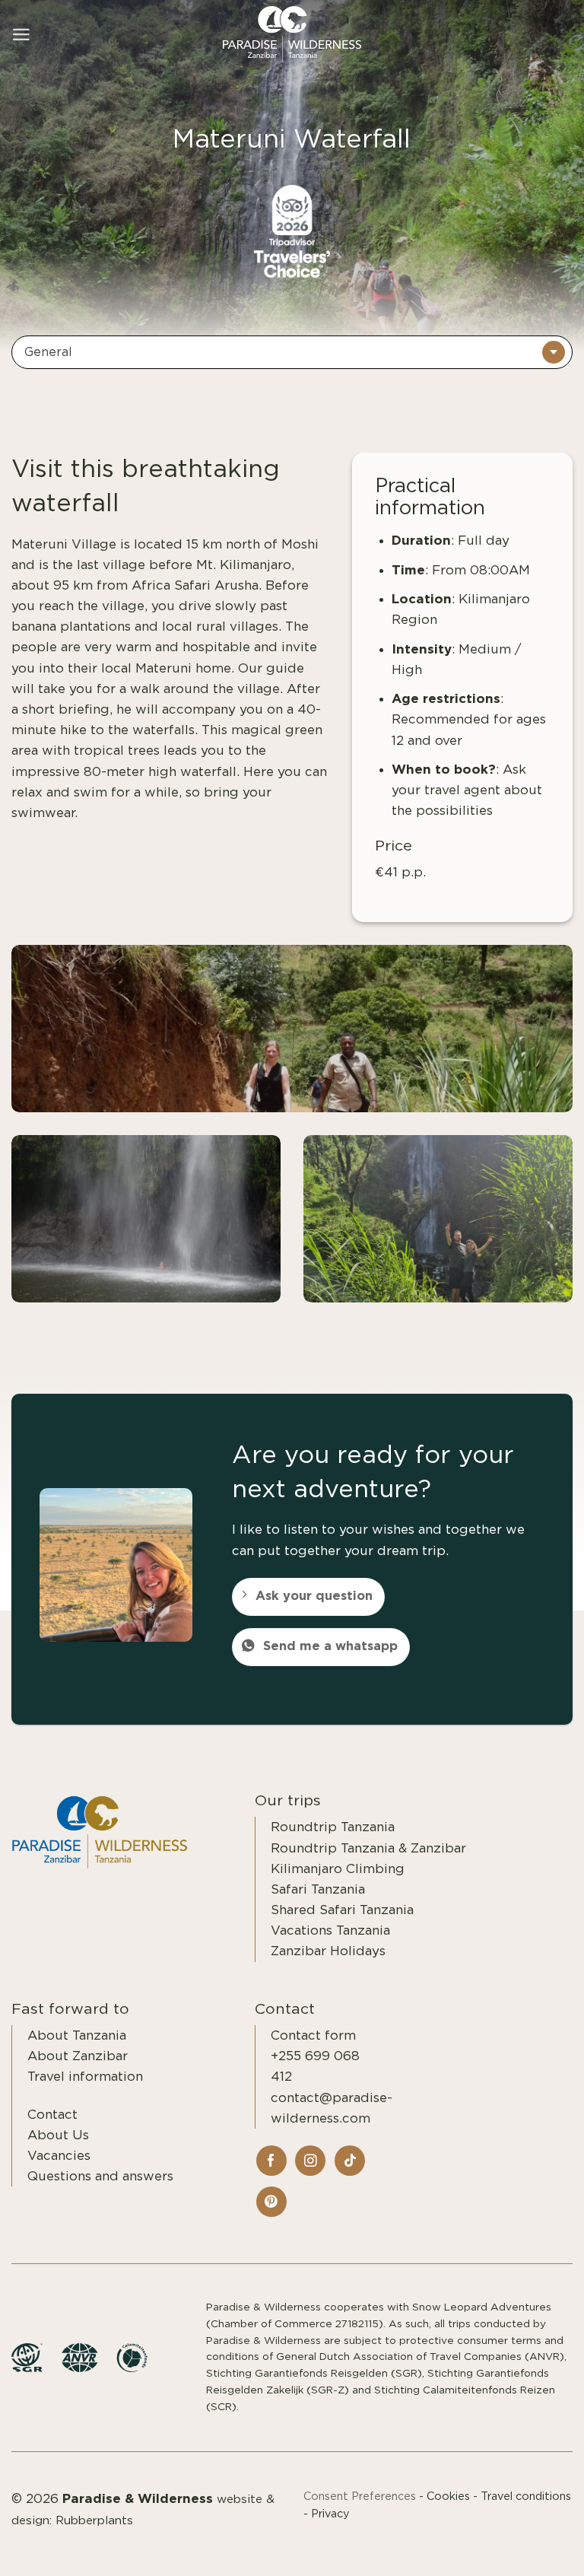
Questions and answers (100, 2176)
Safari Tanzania (318, 1889)
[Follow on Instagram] (310, 2161)
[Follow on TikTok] (350, 2161)
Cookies (448, 2496)
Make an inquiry (511, 2547)
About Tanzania (77, 2035)
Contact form (313, 2035)
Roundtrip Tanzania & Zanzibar (368, 1848)
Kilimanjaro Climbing (338, 1869)
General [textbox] (48, 352)
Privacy (330, 2514)
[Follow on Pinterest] (271, 2202)
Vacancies (59, 2156)
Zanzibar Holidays (328, 1951)
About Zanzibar (78, 2056)
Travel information (85, 2077)
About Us (58, 2135)
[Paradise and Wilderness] (292, 35)
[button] (21, 35)
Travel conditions (526, 2496)
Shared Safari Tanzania (342, 1910)
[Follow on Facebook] (271, 2161)
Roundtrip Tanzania (333, 1827)
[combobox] (292, 352)
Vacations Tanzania (330, 1930)
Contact (52, 2115)
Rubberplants (94, 2521)
